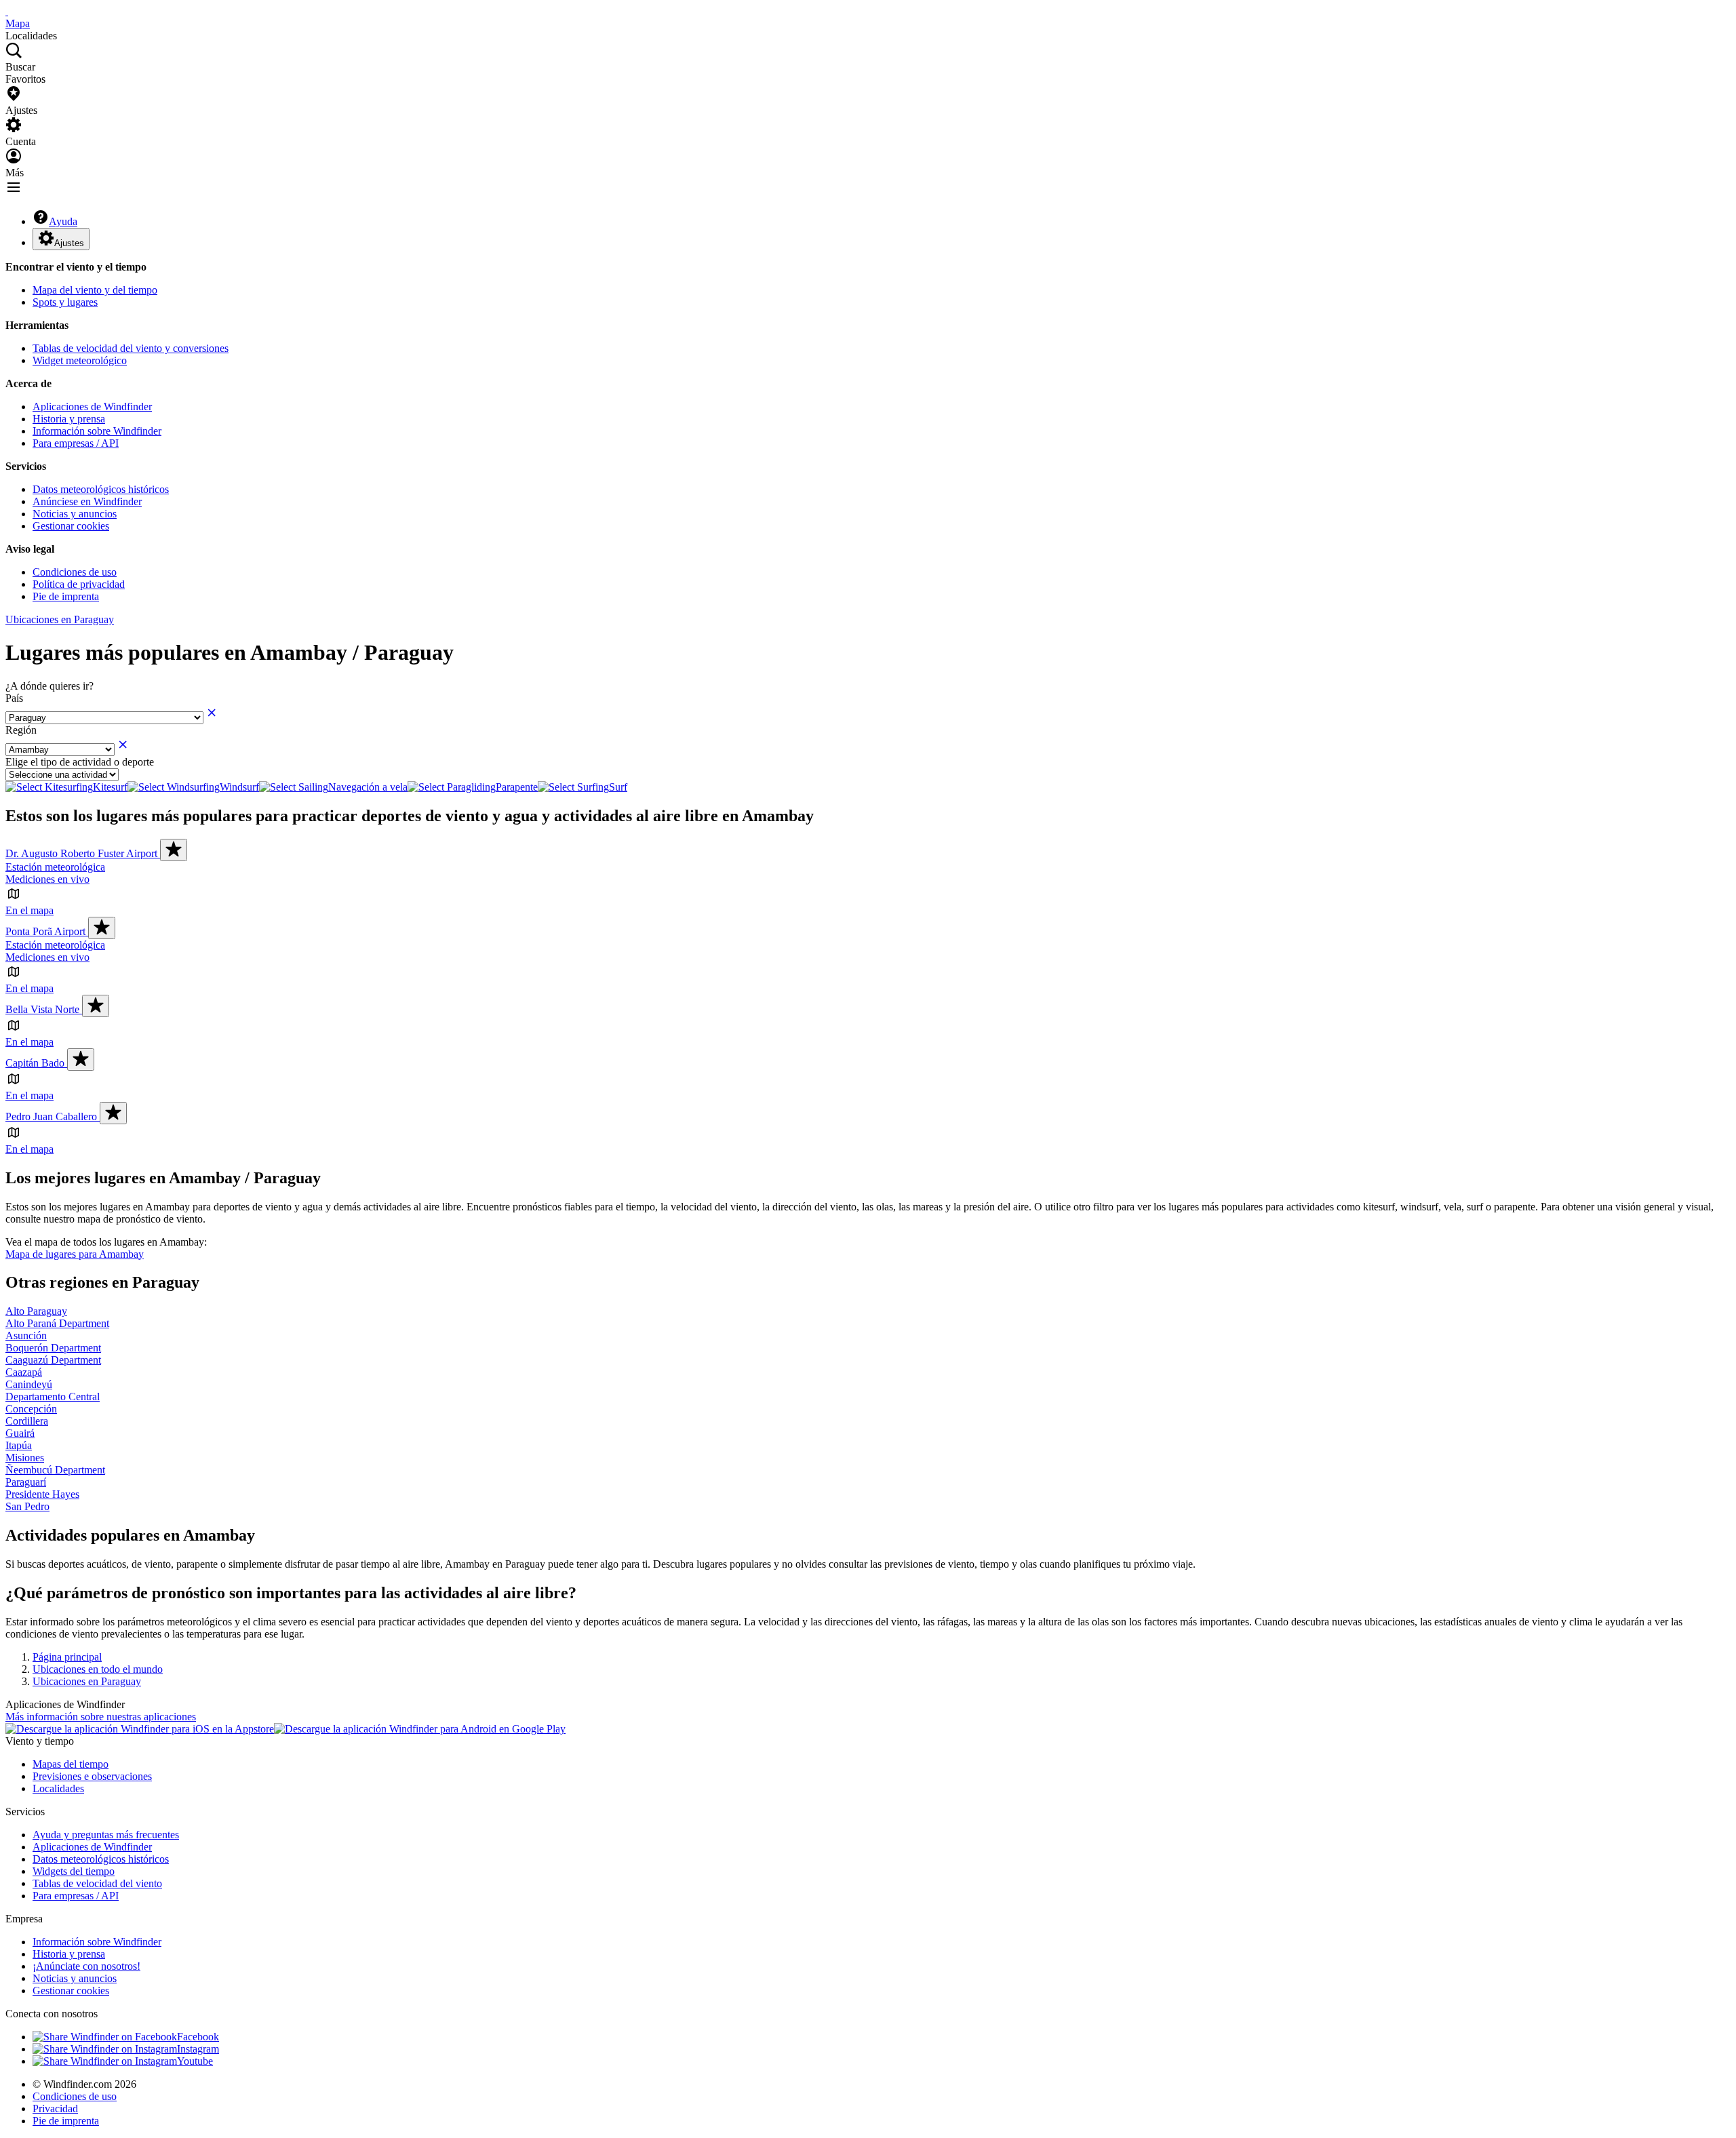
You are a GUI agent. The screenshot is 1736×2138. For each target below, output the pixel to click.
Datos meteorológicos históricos (101, 489)
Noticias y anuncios (75, 514)
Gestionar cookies (71, 526)
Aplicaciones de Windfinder (92, 407)
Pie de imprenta (66, 596)
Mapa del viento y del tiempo (95, 290)
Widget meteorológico (80, 360)
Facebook (198, 2037)
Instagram (198, 2049)
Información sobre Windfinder (97, 431)
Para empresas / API (76, 443)
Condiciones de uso (75, 572)
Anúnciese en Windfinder (87, 501)
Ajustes (69, 243)
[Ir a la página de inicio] (7, 11)
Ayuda (63, 221)
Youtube (195, 2061)
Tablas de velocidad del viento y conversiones (131, 348)
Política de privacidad (79, 584)
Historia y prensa (69, 419)
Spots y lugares (65, 302)
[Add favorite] (174, 850)
